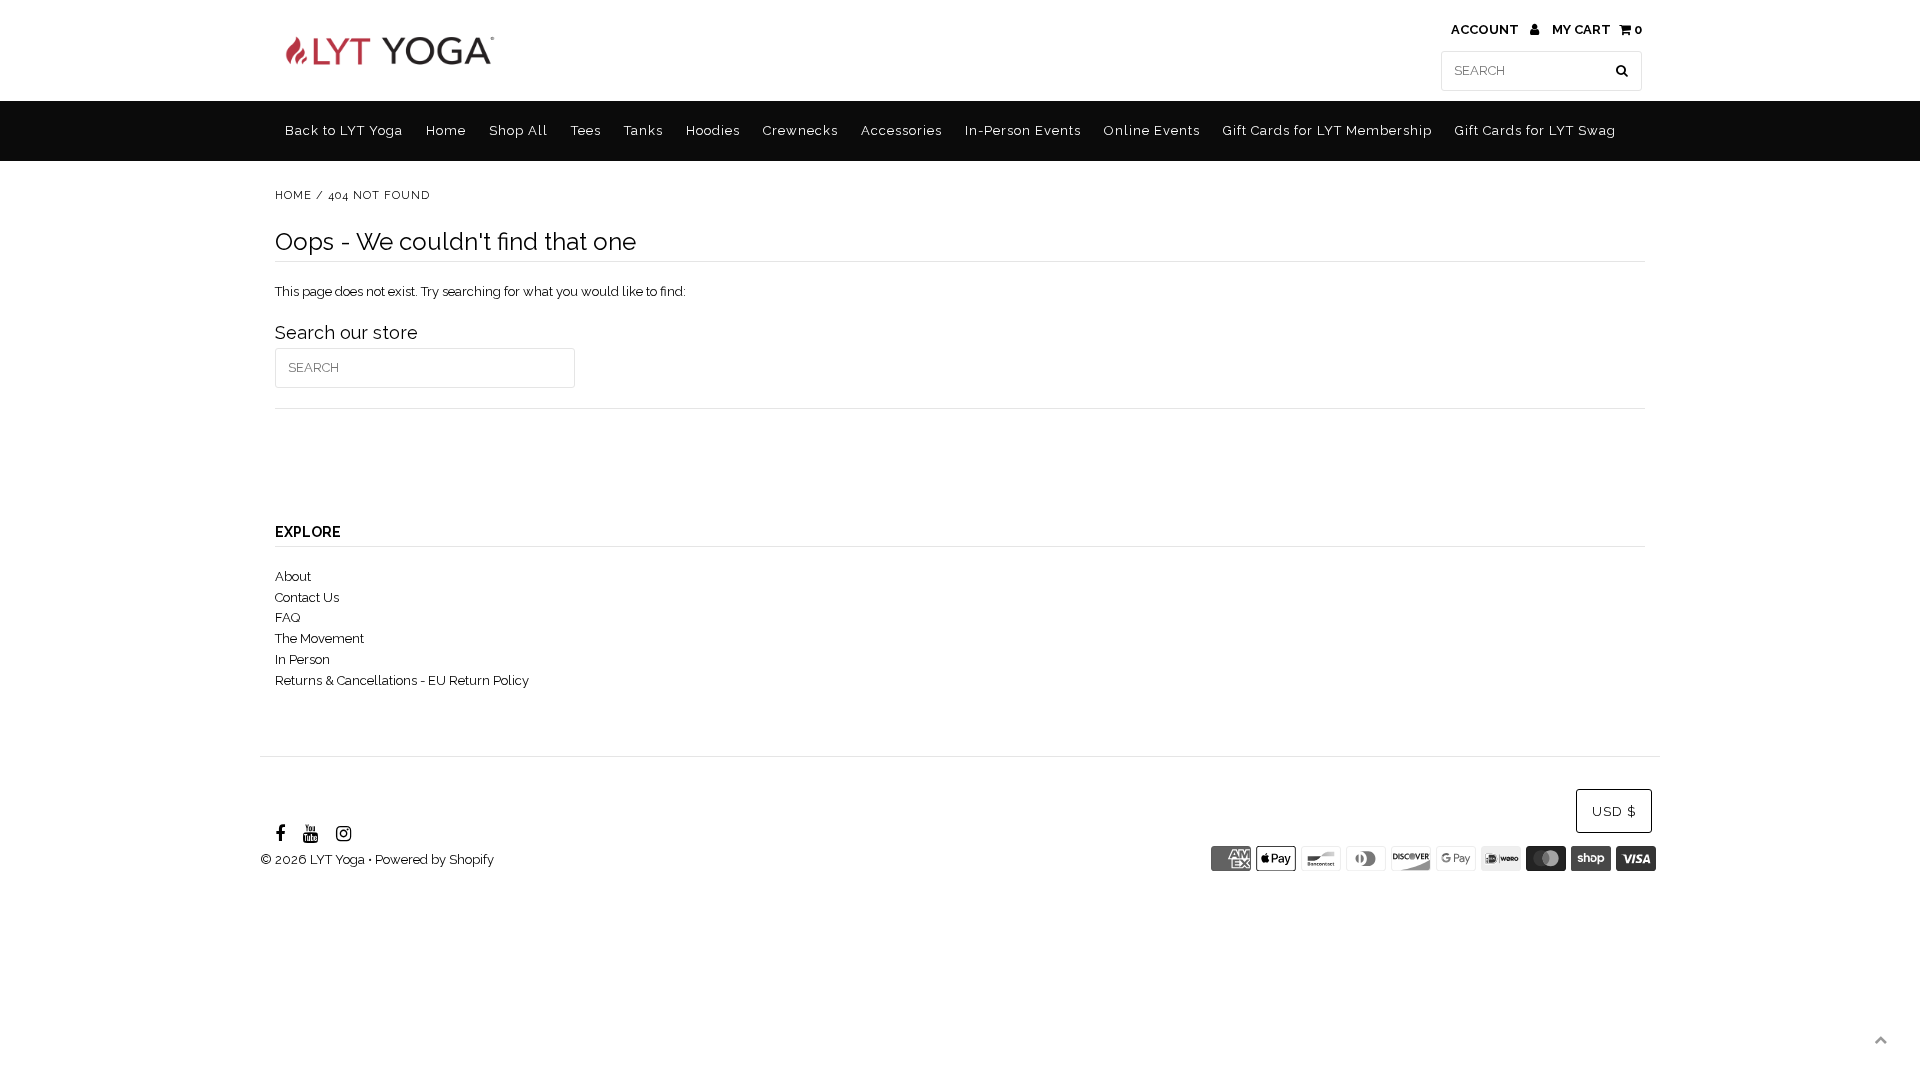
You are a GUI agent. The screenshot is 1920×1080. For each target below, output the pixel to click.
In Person (302, 659)
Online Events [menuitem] (1152, 130)
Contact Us (307, 597)
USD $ (1614, 811)
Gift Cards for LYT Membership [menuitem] (1327, 130)
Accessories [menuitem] (901, 130)
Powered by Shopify (434, 859)
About (293, 576)
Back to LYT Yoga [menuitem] (344, 130)
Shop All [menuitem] (518, 130)
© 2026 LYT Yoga (312, 859)
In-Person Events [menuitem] (1023, 130)
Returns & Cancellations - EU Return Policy (402, 680)
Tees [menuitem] (586, 130)
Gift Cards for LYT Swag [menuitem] (1535, 130)
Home (293, 195)
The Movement (319, 638)
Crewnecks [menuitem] (800, 130)
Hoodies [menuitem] (713, 130)
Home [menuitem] (446, 130)
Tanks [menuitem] (643, 130)
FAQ (287, 617)
